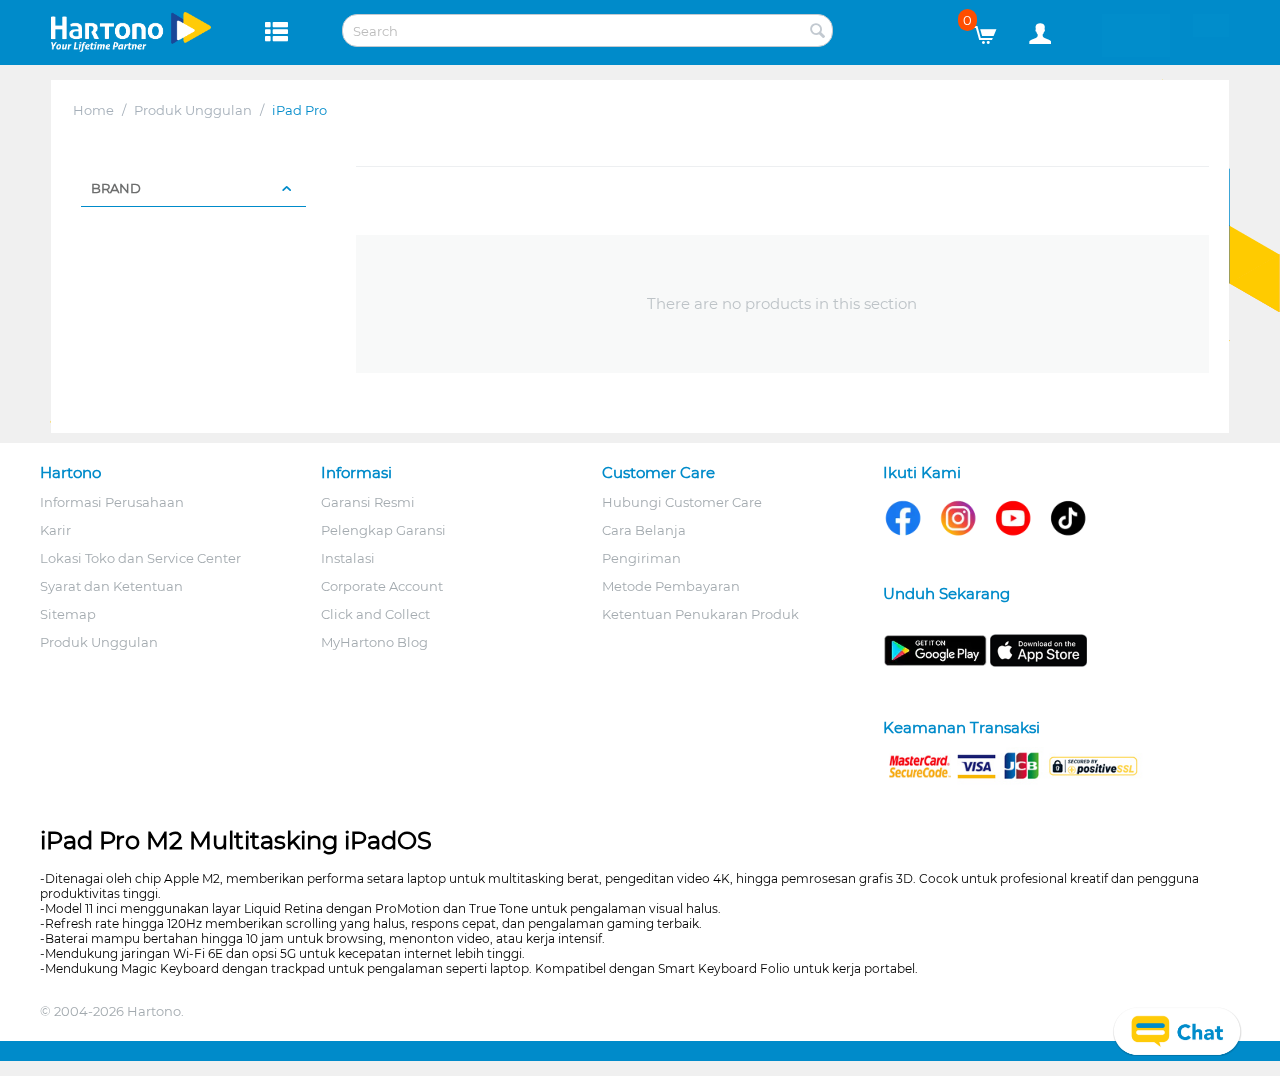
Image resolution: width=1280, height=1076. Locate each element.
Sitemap (68, 614)
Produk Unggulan (193, 110)
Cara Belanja (644, 530)
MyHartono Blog (374, 642)
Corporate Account (382, 586)
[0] (992, 30)
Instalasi (348, 558)
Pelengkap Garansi (383, 530)
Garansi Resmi (368, 502)
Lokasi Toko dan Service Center (140, 558)
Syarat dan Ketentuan (111, 586)
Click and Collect (375, 614)
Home (93, 110)
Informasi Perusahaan (112, 502)
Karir (55, 530)
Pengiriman (641, 558)
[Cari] (818, 32)
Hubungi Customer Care (682, 502)
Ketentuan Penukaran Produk (700, 614)
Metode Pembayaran (671, 586)
